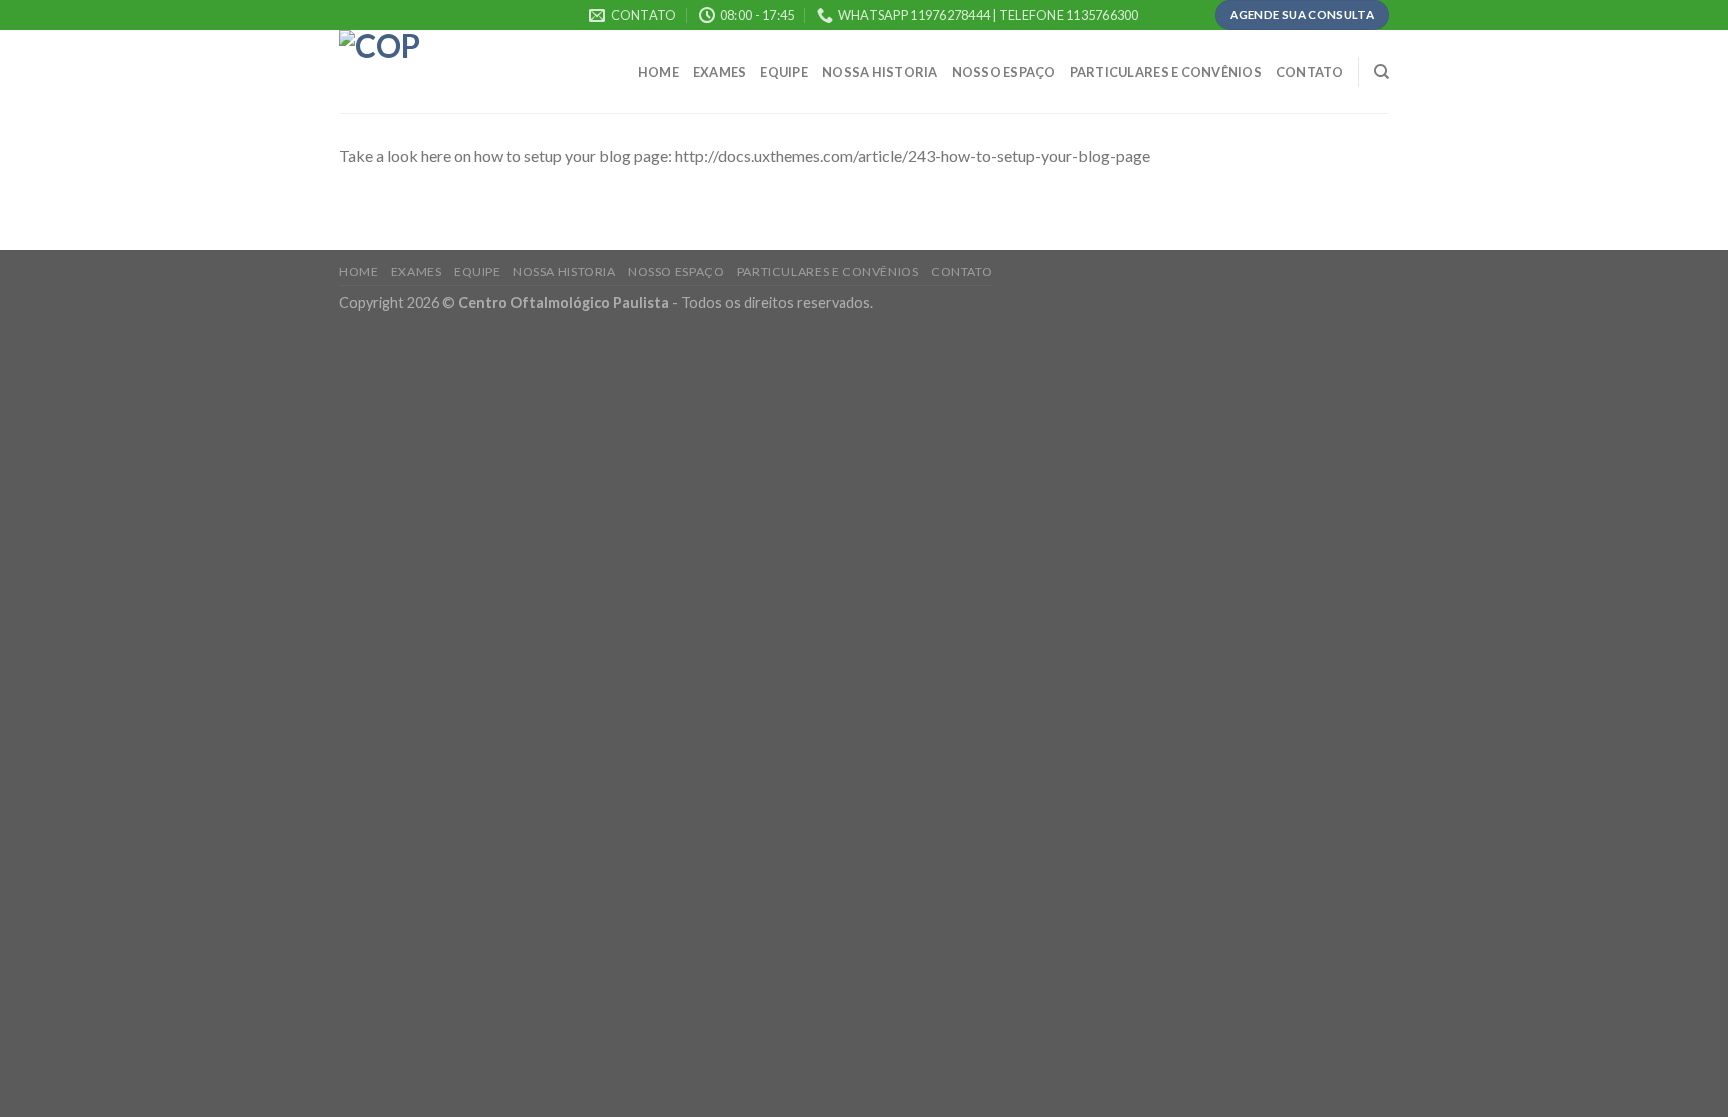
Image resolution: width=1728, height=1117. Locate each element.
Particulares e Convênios (1166, 72)
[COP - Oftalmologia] (439, 71)
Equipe (784, 72)
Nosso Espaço (1004, 72)
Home (658, 72)
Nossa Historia (880, 72)
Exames (720, 72)
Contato (1310, 72)
